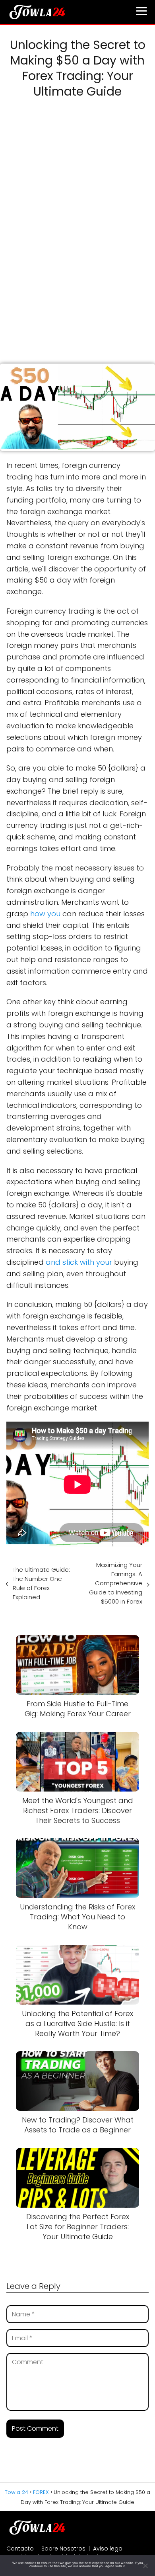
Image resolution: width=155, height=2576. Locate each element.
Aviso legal (108, 2549)
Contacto (20, 2549)
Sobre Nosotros (63, 2549)
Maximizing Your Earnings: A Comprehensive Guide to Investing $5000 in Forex (116, 1583)
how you (45, 914)
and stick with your (79, 1262)
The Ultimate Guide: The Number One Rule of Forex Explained (41, 1583)
